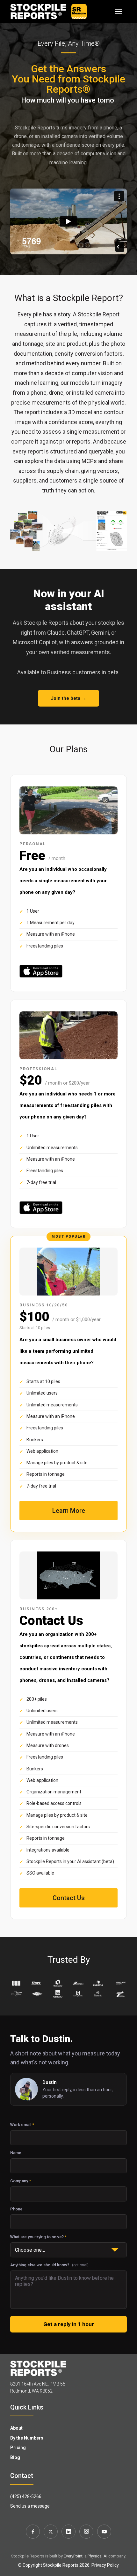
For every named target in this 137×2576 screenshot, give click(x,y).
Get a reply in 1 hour (69, 2324)
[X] (51, 2532)
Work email (22, 2125)
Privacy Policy (105, 2565)
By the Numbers (27, 2438)
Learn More (69, 1511)
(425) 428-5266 (26, 2496)
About (16, 2428)
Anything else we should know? (49, 2265)
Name (16, 2153)
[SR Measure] (79, 12)
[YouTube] (104, 2532)
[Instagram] (86, 2532)
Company (21, 2181)
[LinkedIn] (68, 2532)
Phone (16, 2209)
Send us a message (30, 2506)
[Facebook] (33, 2532)
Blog (15, 2457)
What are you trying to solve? (38, 2237)
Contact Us (69, 1898)
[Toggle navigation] (119, 12)
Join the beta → (68, 698)
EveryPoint (73, 2556)
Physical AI (97, 2556)
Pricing (18, 2448)
